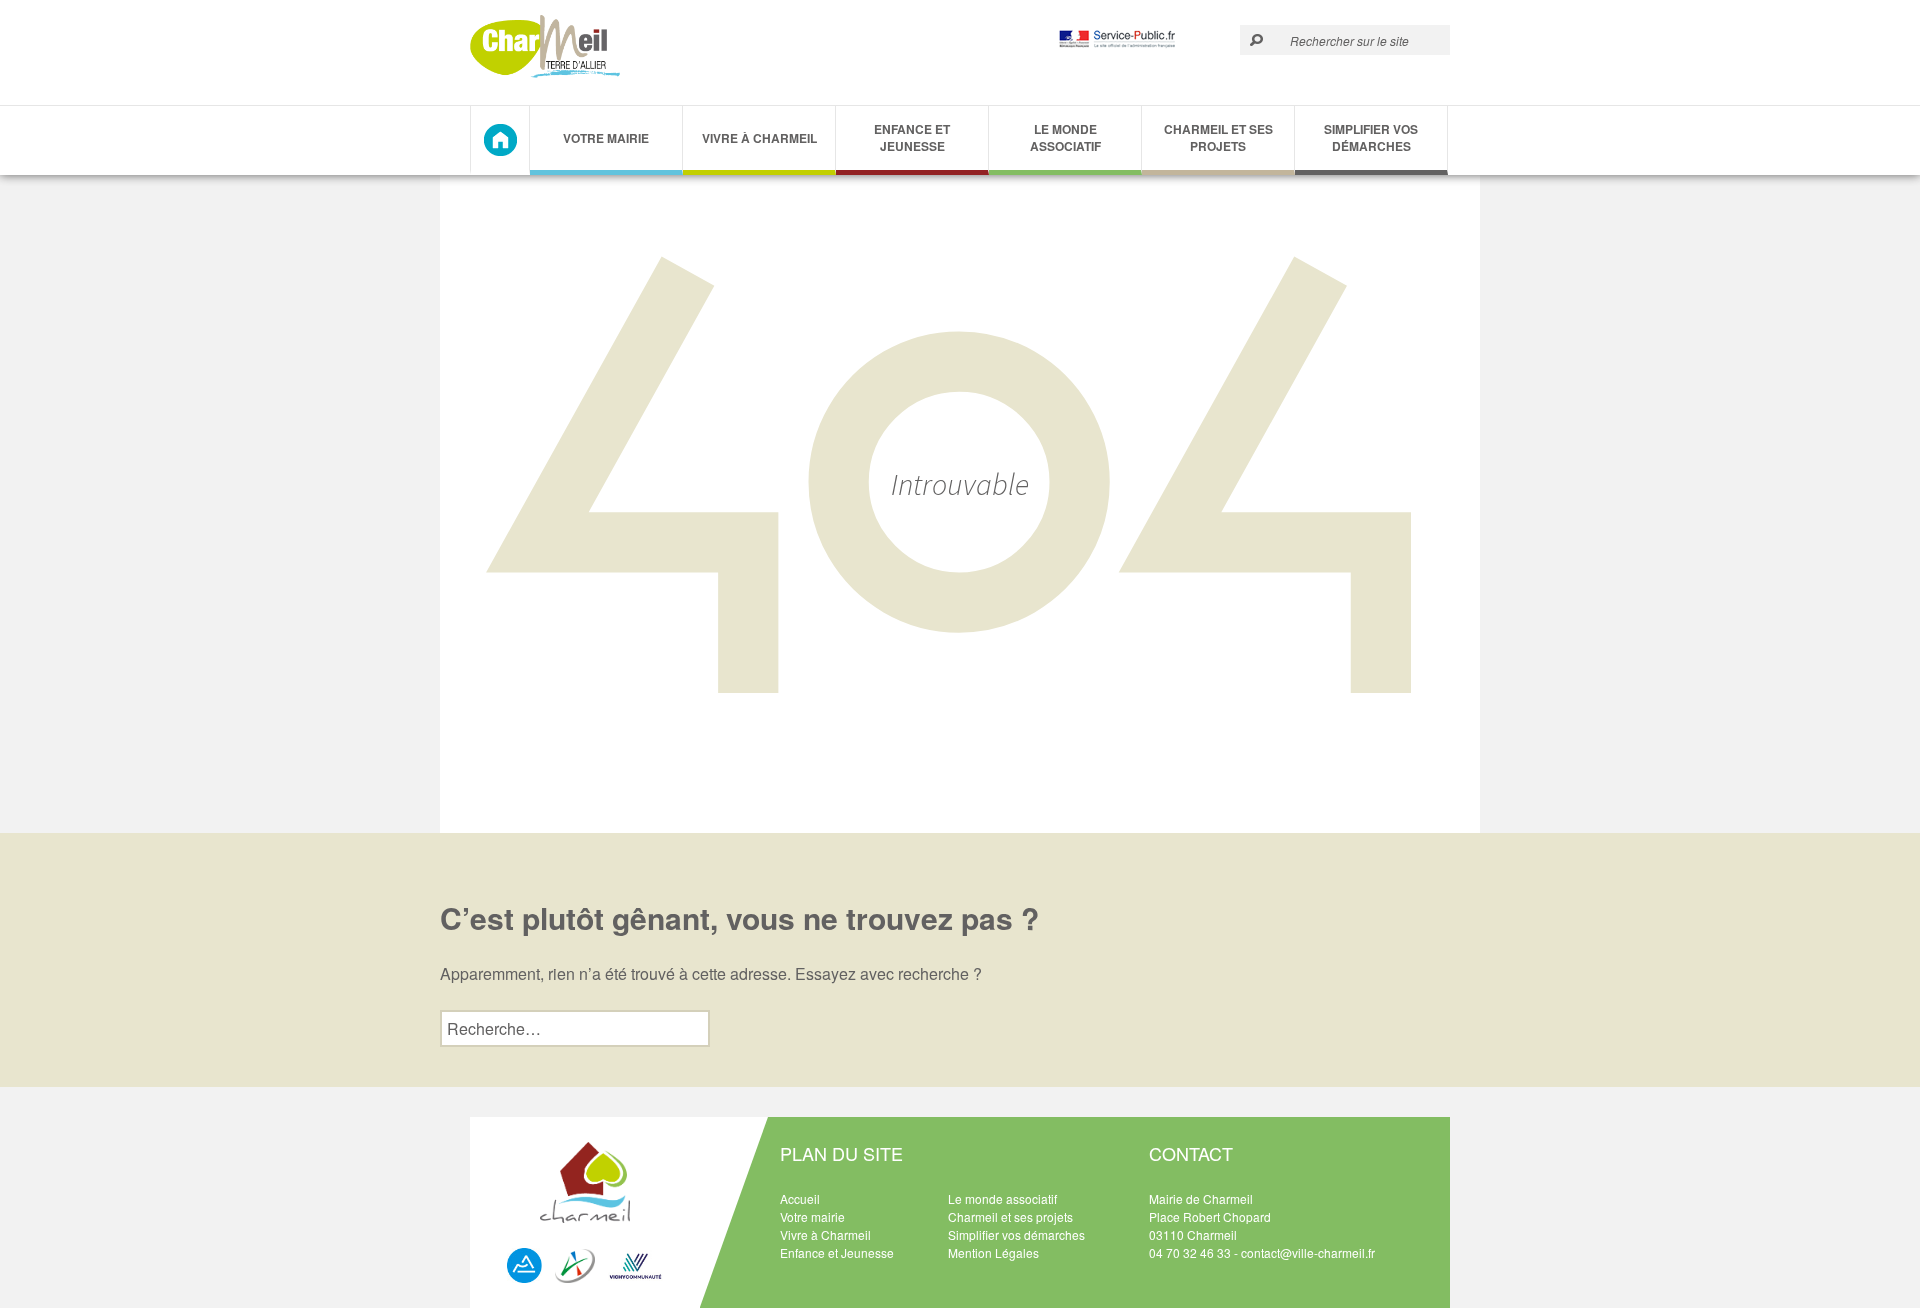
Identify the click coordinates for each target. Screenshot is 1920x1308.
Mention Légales (993, 1252)
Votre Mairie (606, 138)
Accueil (800, 1198)
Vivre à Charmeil (759, 138)
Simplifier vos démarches (1371, 137)
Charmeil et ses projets (1218, 137)
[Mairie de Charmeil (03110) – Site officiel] (545, 46)
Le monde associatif (1065, 137)
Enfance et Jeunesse (912, 137)
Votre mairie (812, 1216)
